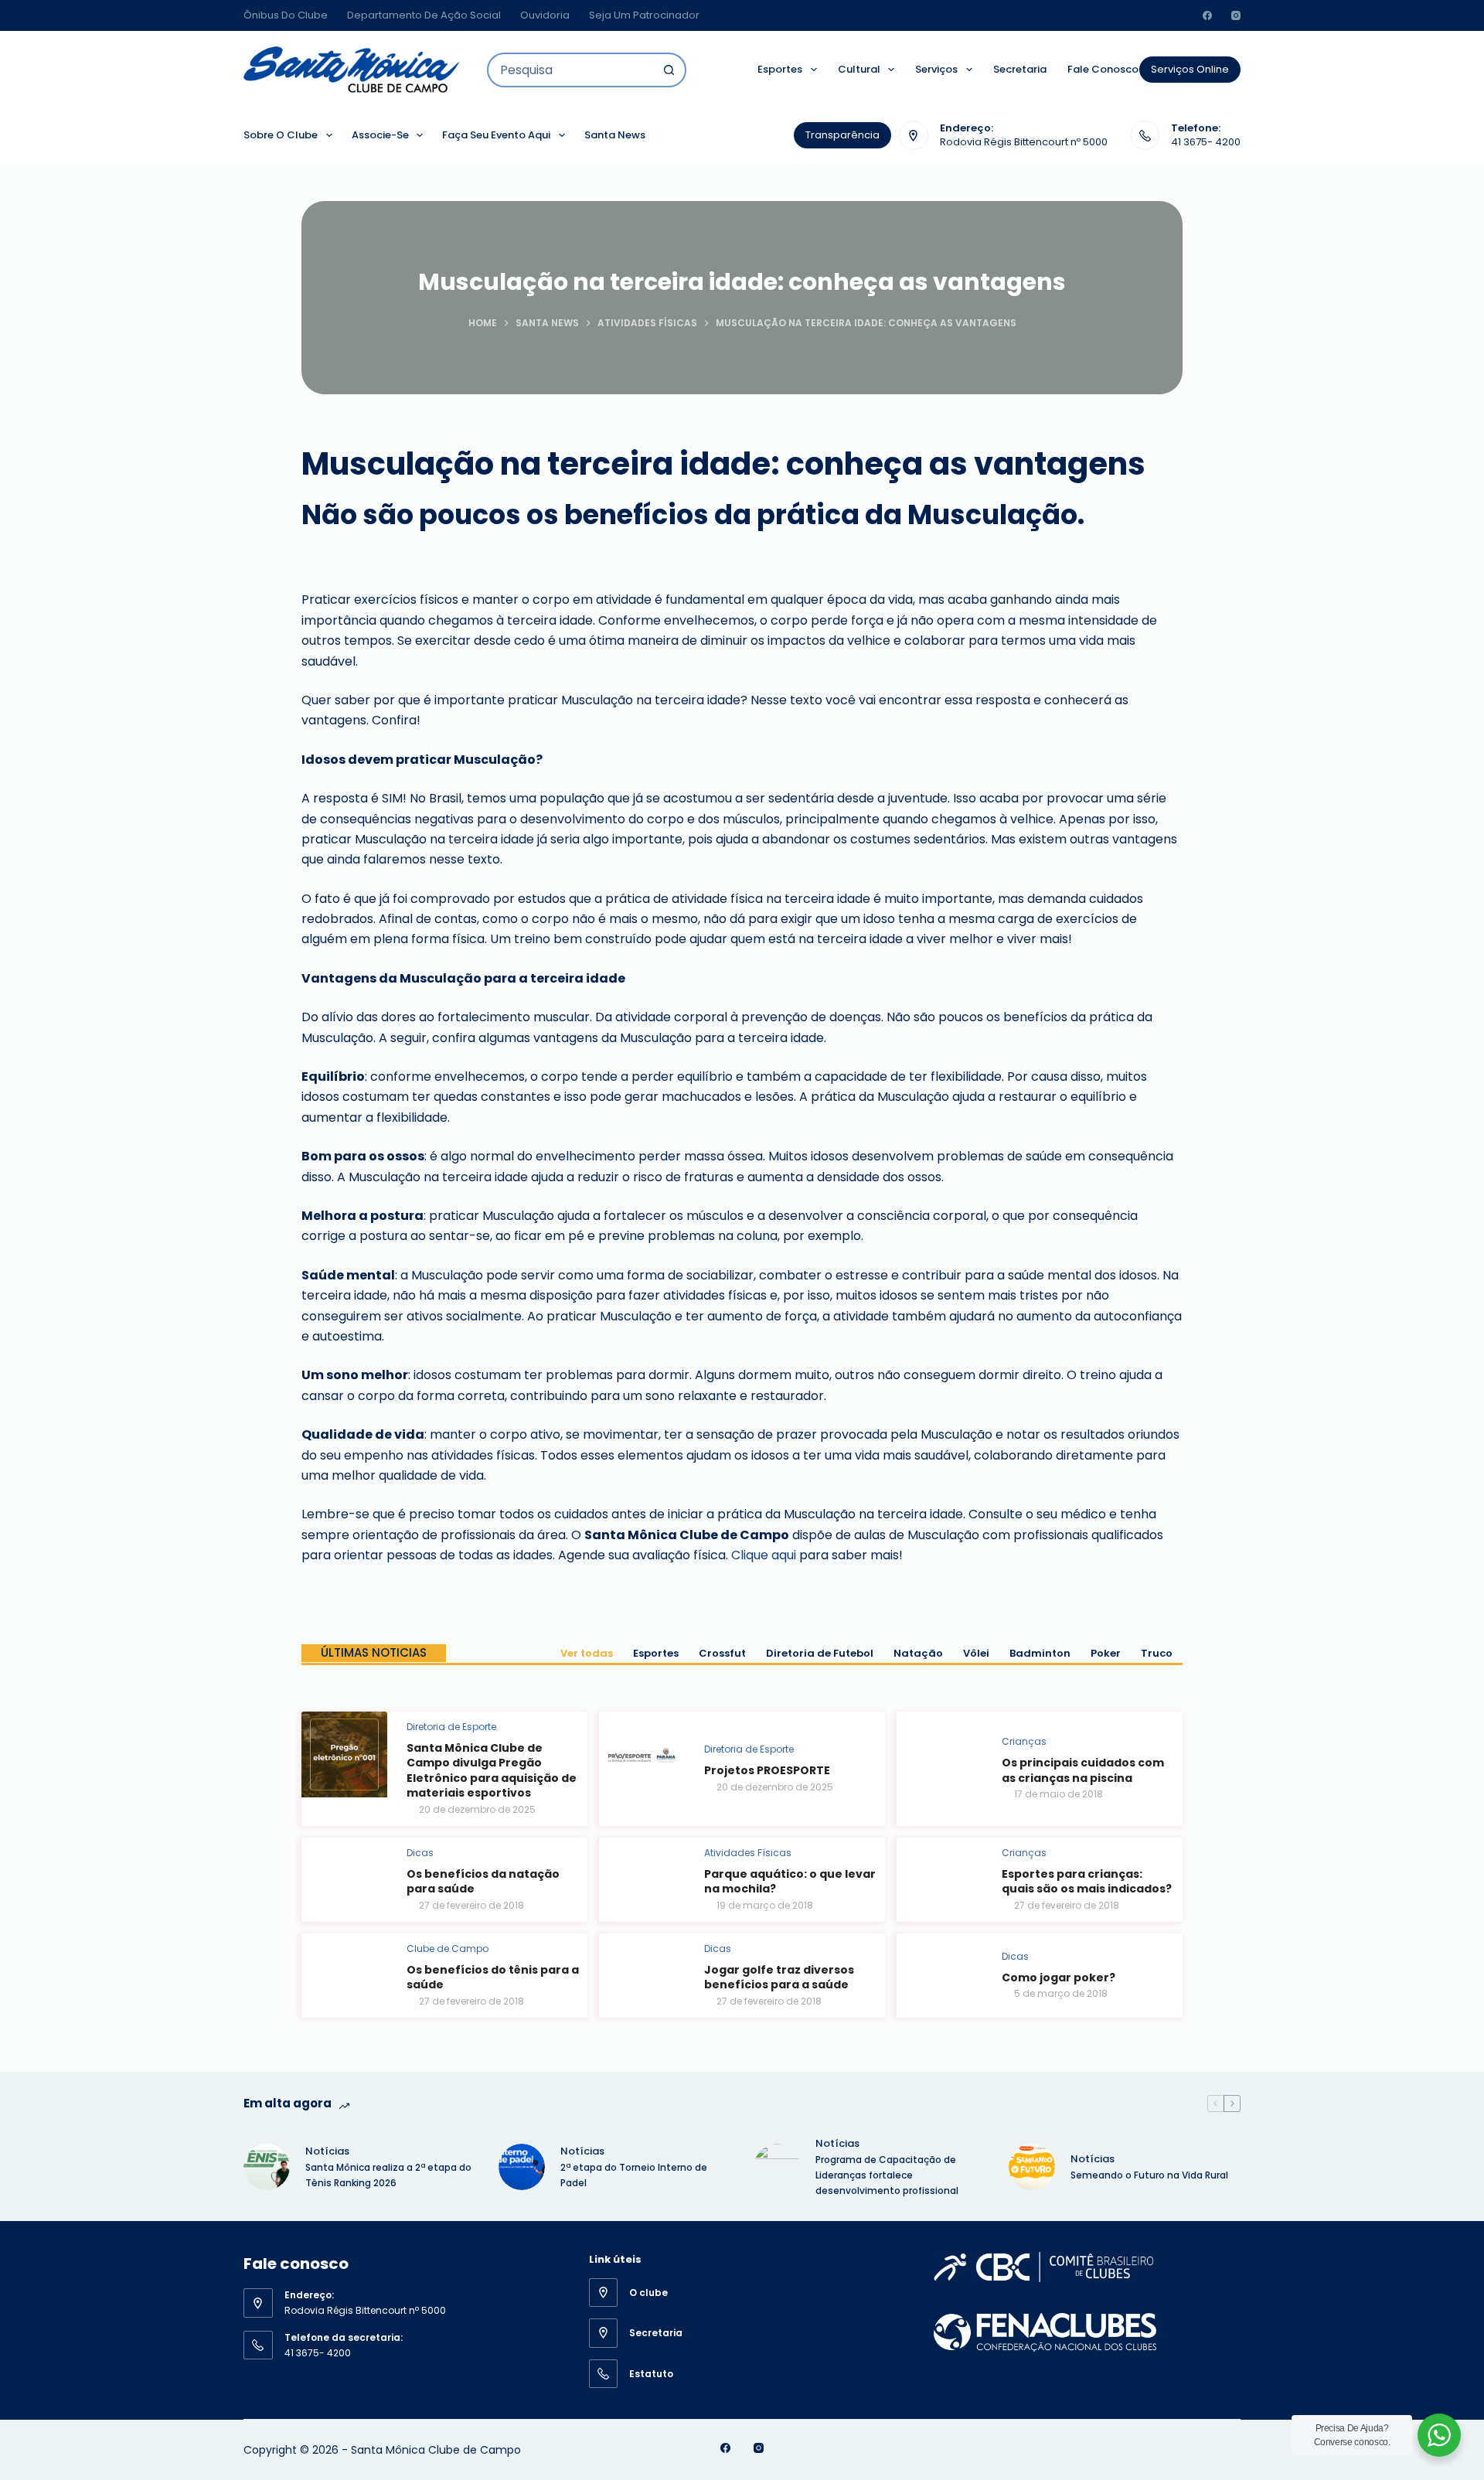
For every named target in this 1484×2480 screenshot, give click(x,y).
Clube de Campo (448, 1949)
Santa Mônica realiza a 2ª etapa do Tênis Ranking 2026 (388, 2175)
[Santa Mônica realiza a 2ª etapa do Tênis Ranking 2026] (267, 2167)
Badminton (1040, 1653)
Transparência (842, 135)
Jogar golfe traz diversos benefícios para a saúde (779, 1978)
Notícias (327, 2151)
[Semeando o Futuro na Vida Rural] (1032, 2167)
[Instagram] (1236, 15)
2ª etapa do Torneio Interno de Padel (634, 2175)
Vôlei (976, 1653)
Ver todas (587, 1653)
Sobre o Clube (281, 135)
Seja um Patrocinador (644, 15)
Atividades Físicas (748, 1853)
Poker (1106, 1653)
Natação (918, 1653)
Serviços (936, 69)
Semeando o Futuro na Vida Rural (1149, 2175)
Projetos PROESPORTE (767, 1770)
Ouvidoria (545, 15)
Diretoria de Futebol (820, 1653)
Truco (1157, 1653)
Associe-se (380, 135)
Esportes (780, 69)
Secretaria (1020, 69)
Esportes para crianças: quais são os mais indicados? (1087, 1882)
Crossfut (722, 1653)
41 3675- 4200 (1206, 142)
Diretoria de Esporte (451, 1727)
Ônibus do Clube (286, 15)
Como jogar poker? (1059, 1978)
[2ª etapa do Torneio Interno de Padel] (522, 2167)
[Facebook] (1207, 15)
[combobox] (571, 70)
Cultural (859, 69)
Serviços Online (1190, 69)
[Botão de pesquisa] (669, 70)
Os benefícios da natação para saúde (483, 1882)
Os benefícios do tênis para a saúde (493, 1978)
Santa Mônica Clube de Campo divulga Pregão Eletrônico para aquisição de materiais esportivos (492, 1771)
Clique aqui (764, 1555)
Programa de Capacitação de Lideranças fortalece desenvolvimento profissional (888, 2175)
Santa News (615, 135)
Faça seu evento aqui (496, 135)
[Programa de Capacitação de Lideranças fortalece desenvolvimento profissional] (777, 2167)
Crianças (1024, 1741)
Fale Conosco (1103, 69)
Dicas (420, 1853)
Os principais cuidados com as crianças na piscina (1083, 1770)
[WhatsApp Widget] (1439, 2435)
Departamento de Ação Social (424, 15)
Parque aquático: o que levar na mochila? (790, 1882)
